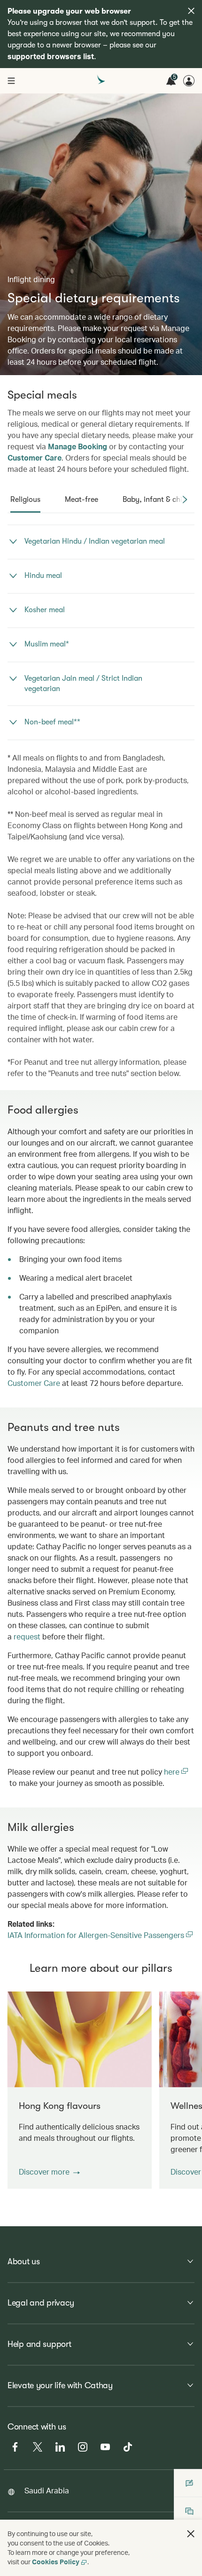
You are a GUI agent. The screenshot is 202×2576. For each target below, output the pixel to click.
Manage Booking (78, 446)
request (27, 1636)
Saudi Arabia (47, 2490)
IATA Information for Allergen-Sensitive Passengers (101, 1935)
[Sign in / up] (189, 81)
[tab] (25, 500)
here (173, 1772)
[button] (49, 2172)
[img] (191, 11)
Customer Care (35, 458)
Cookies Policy (56, 2562)
